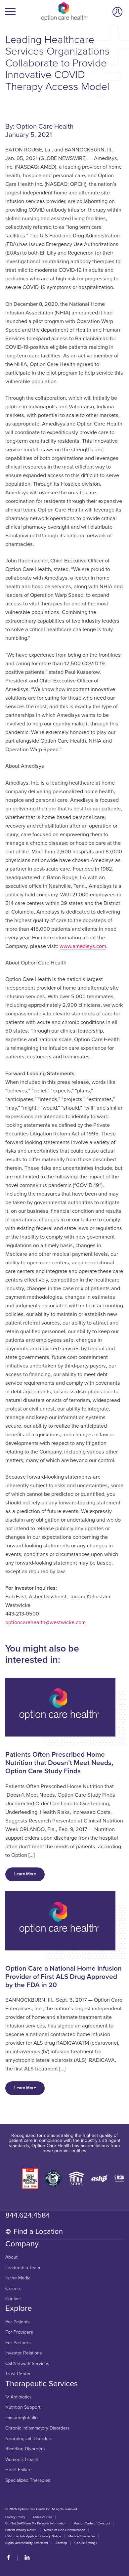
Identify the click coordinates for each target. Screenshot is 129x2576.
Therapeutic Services (42, 2384)
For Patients (18, 2322)
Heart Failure (19, 2470)
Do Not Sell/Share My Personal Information (36, 2523)
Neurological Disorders (29, 2439)
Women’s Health (22, 2460)
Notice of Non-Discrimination (64, 2530)
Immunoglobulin (21, 2418)
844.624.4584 (28, 2215)
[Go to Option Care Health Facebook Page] (11, 2558)
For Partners (18, 2343)
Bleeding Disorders (25, 2449)
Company (22, 2244)
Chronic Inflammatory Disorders (38, 2428)
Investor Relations (24, 2353)
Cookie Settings (86, 2543)
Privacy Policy (15, 2517)
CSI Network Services (27, 2364)
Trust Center (18, 2374)
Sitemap (61, 2543)
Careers (13, 2289)
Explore (19, 2309)
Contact (13, 2299)
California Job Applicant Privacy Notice (33, 2536)
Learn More (25, 1874)
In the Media (18, 2278)
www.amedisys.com (83, 946)
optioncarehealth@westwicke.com (45, 1622)
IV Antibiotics (19, 2397)
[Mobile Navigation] (11, 12)
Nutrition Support (23, 2407)
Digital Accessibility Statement (27, 2543)
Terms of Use (42, 2517)
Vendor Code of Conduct (92, 2523)
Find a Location (38, 2231)
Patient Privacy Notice (21, 2530)
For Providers (19, 2332)
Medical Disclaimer (82, 2536)
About (11, 2257)
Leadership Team (23, 2268)
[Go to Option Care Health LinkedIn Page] (24, 2558)
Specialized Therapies (28, 2480)
